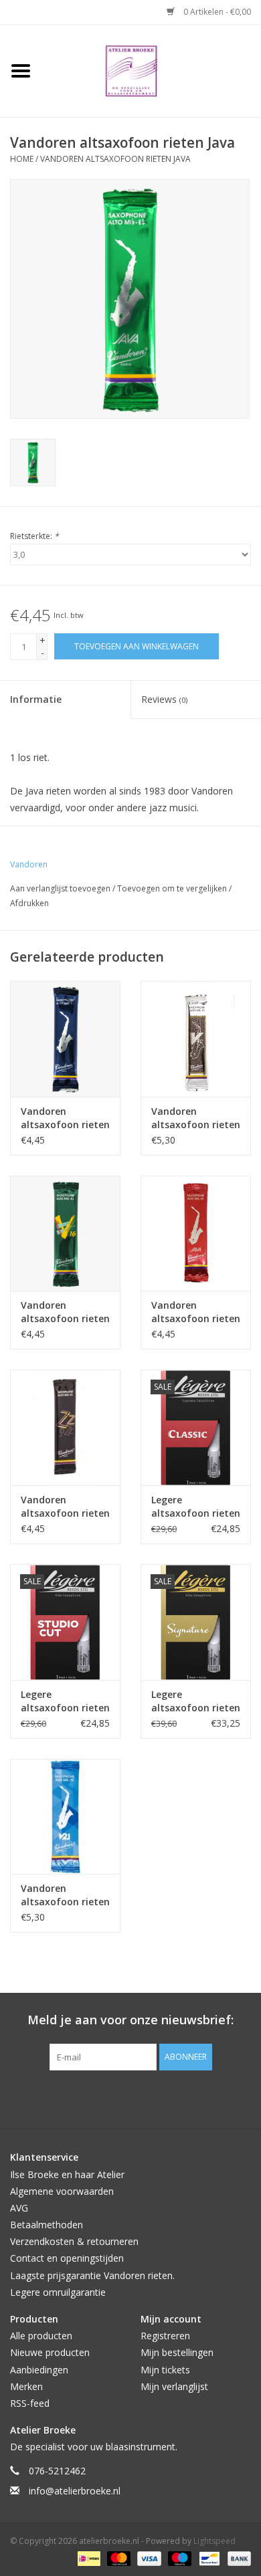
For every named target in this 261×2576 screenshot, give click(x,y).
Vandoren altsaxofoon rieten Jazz (65, 1507)
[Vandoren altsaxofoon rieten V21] (65, 1817)
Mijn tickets (165, 2370)
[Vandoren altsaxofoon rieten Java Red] (196, 1233)
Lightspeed (214, 2541)
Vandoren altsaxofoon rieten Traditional (65, 1118)
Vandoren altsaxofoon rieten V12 (196, 1118)
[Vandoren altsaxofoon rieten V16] (65, 1233)
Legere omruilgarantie (58, 2292)
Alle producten (41, 2336)
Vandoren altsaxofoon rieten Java (115, 159)
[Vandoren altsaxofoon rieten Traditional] (65, 1039)
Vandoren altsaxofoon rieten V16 (65, 1312)
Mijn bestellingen (177, 2352)
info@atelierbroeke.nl (75, 2491)
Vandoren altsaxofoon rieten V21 (65, 1895)
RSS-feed (30, 2403)
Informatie (36, 699)
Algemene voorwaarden (62, 2191)
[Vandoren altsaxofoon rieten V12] (196, 1039)
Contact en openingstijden (67, 2258)
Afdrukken (29, 903)
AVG (19, 2208)
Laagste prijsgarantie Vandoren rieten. (92, 2275)
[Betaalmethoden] (88, 2558)
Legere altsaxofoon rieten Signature (196, 1701)
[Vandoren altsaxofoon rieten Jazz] (65, 1427)
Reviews (164, 699)
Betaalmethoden (47, 2225)
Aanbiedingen (39, 2370)
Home (22, 159)
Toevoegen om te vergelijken (173, 888)
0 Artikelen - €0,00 (216, 12)
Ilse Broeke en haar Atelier (67, 2174)
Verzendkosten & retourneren (74, 2241)
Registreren (165, 2336)
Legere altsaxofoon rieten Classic (196, 1507)
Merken (26, 2386)
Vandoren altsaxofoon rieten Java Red (196, 1312)
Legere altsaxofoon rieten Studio (65, 1701)
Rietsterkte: (34, 536)
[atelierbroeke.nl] (151, 70)
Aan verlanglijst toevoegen (61, 888)
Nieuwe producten (50, 2352)
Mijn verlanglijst (174, 2386)
